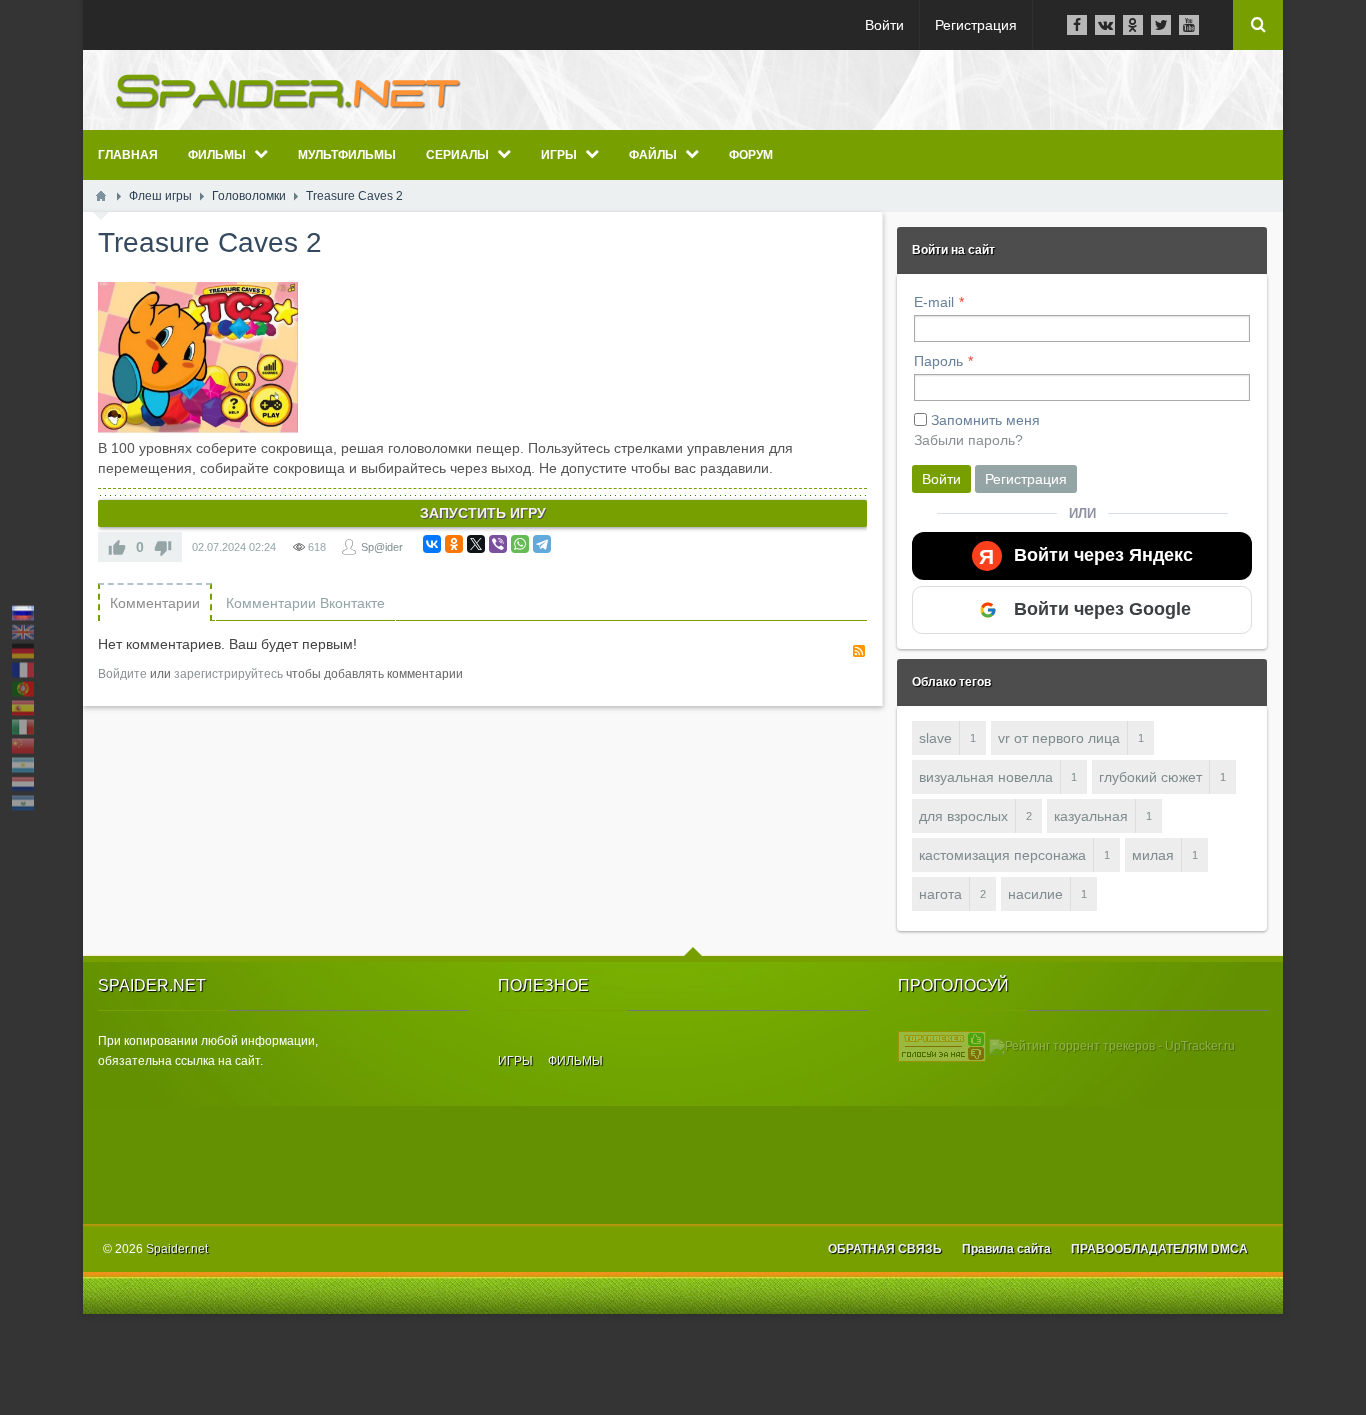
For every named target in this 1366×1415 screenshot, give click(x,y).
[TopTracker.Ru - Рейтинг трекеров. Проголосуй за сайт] (942, 1046)
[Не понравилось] (163, 547)
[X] (476, 544)
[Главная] (101, 196)
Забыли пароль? (968, 440)
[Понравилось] (117, 547)
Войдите (122, 674)
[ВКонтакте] (432, 544)
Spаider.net (177, 1249)
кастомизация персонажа (1002, 855)
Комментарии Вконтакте (305, 603)
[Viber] (498, 544)
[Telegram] (542, 544)
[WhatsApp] (520, 544)
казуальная (1091, 816)
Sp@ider (382, 547)
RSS (859, 651)
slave (935, 738)
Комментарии (155, 603)
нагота (940, 894)
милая (1153, 855)
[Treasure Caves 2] (198, 357)
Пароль (938, 361)
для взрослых (963, 816)
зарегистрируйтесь (228, 674)
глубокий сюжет (1150, 777)
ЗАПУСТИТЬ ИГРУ (483, 513)
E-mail (934, 302)
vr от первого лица (1059, 738)
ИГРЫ (515, 1061)
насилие (1035, 894)
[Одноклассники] (454, 544)
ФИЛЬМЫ (575, 1061)
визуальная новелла (986, 777)
